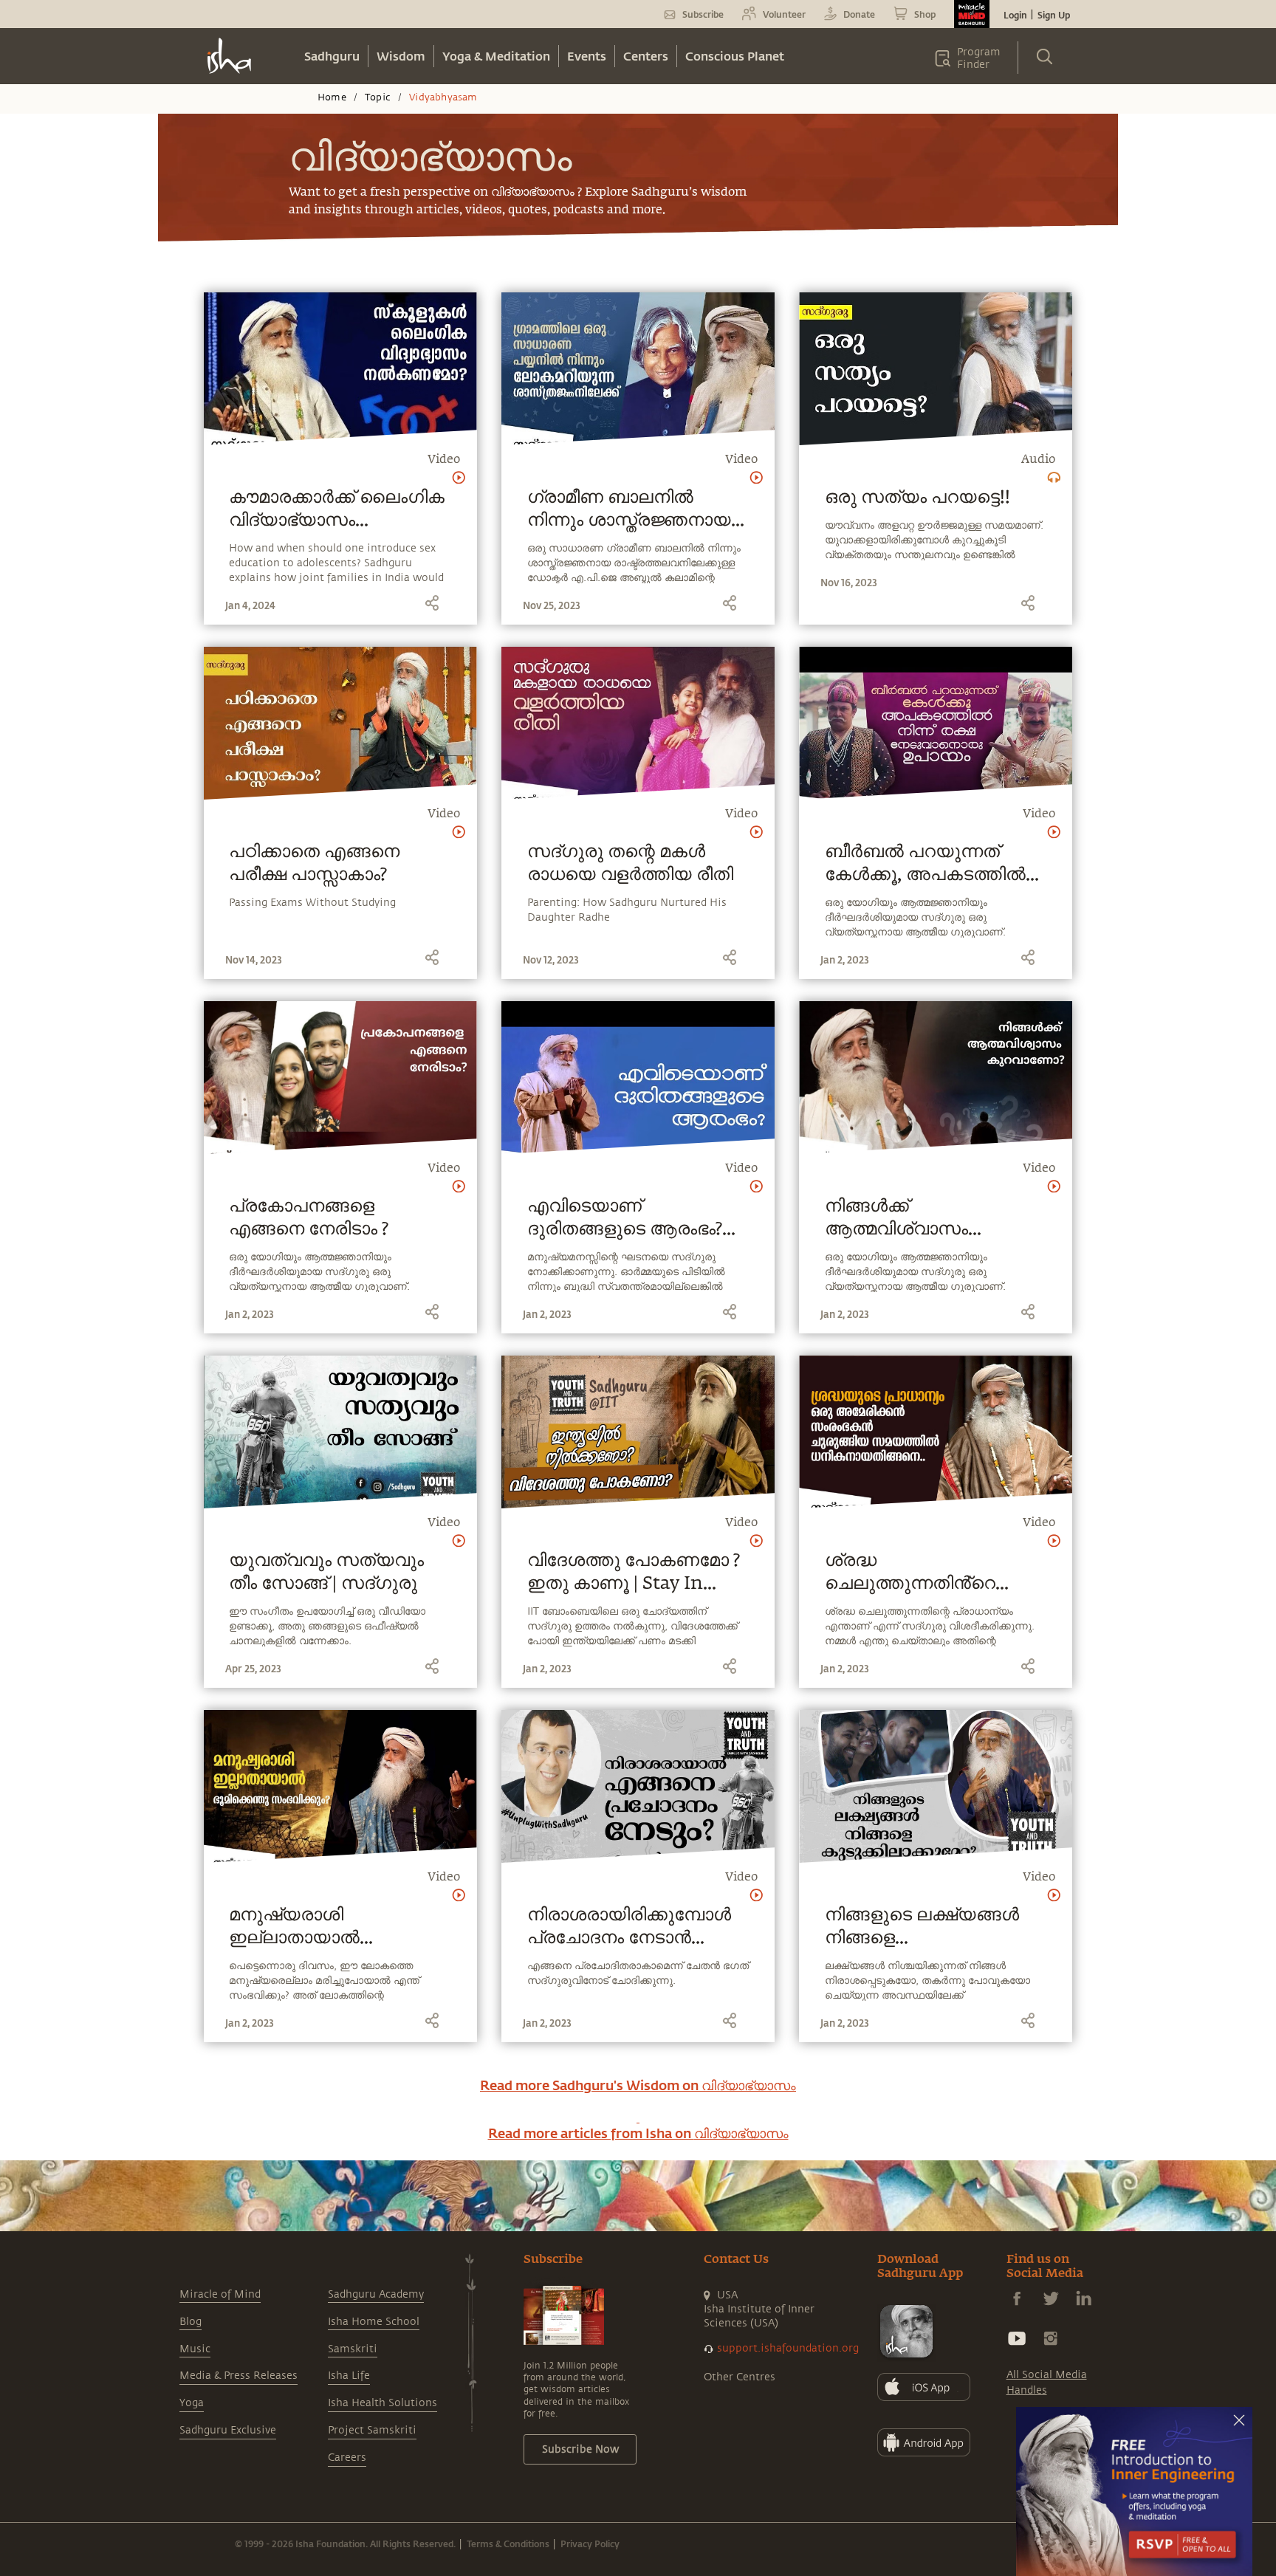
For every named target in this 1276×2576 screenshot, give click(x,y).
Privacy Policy (590, 2544)
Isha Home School (374, 2322)
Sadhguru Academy (376, 2294)
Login (1015, 15)
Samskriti (353, 2349)
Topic (378, 97)
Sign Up (1054, 15)
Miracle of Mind (220, 2294)
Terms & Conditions (508, 2544)
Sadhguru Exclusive (228, 2430)
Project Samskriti (372, 2430)
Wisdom (401, 56)
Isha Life (349, 2376)
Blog (191, 2322)
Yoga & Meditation (496, 56)
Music (195, 2349)
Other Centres (740, 2377)
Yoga (192, 2403)
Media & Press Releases (239, 2376)
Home (332, 97)
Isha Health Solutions (383, 2403)
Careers (347, 2457)
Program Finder (979, 58)
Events (587, 56)
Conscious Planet (735, 56)
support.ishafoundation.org (788, 2348)
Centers (646, 56)
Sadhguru (332, 56)
